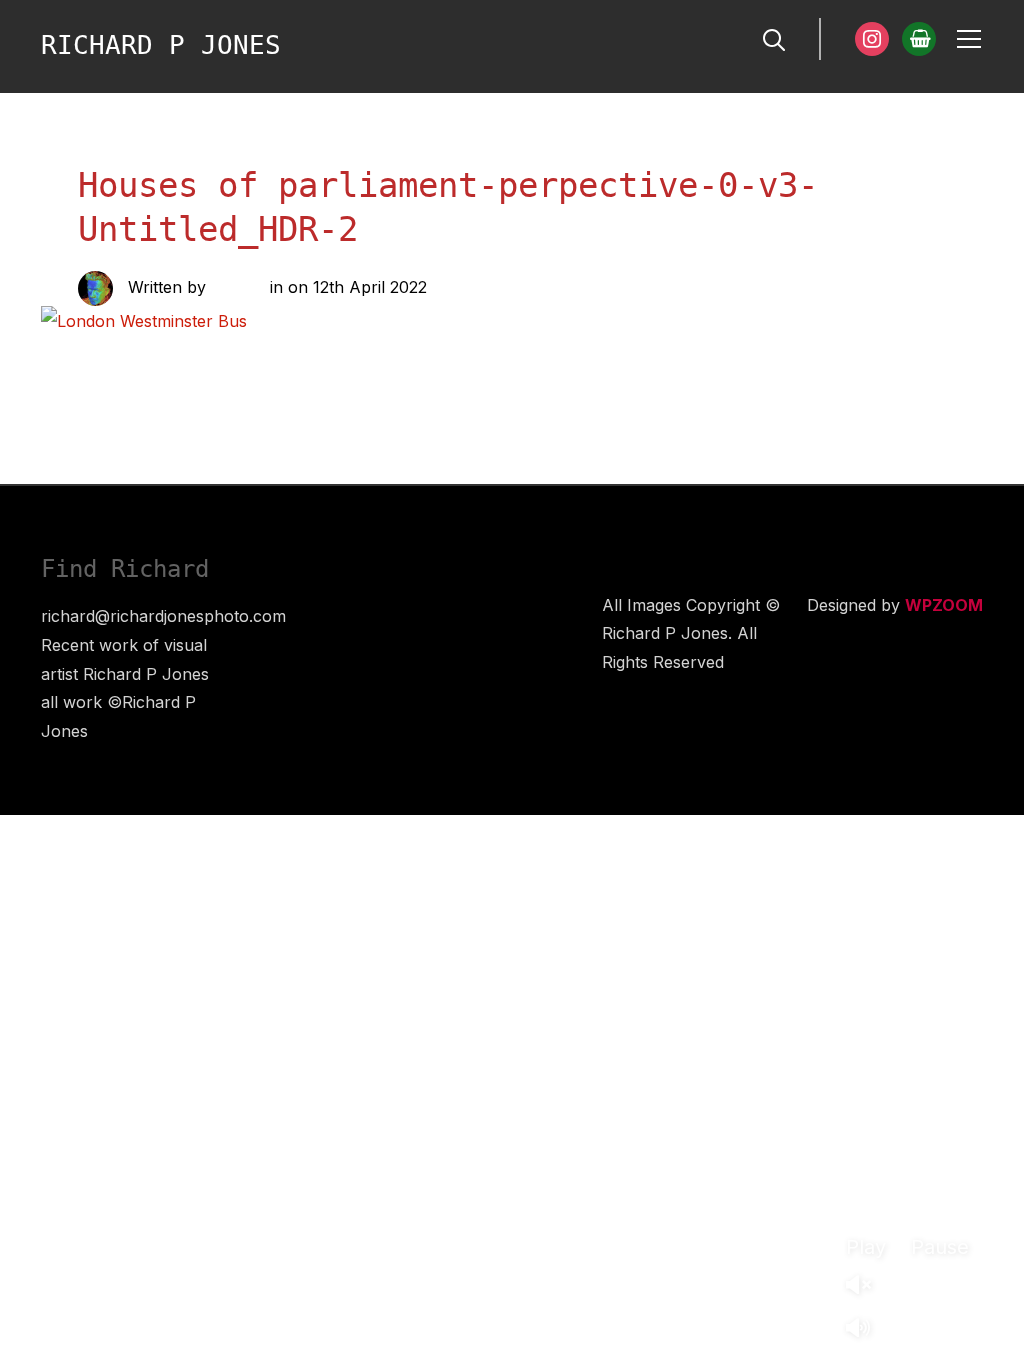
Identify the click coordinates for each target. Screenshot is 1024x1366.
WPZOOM (944, 605)
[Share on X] (232, 358)
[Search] (774, 38)
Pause (940, 1247)
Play (866, 1247)
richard (238, 287)
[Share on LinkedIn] (272, 358)
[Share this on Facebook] (192, 358)
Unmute (866, 1286)
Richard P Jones (161, 45)
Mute (866, 1329)
